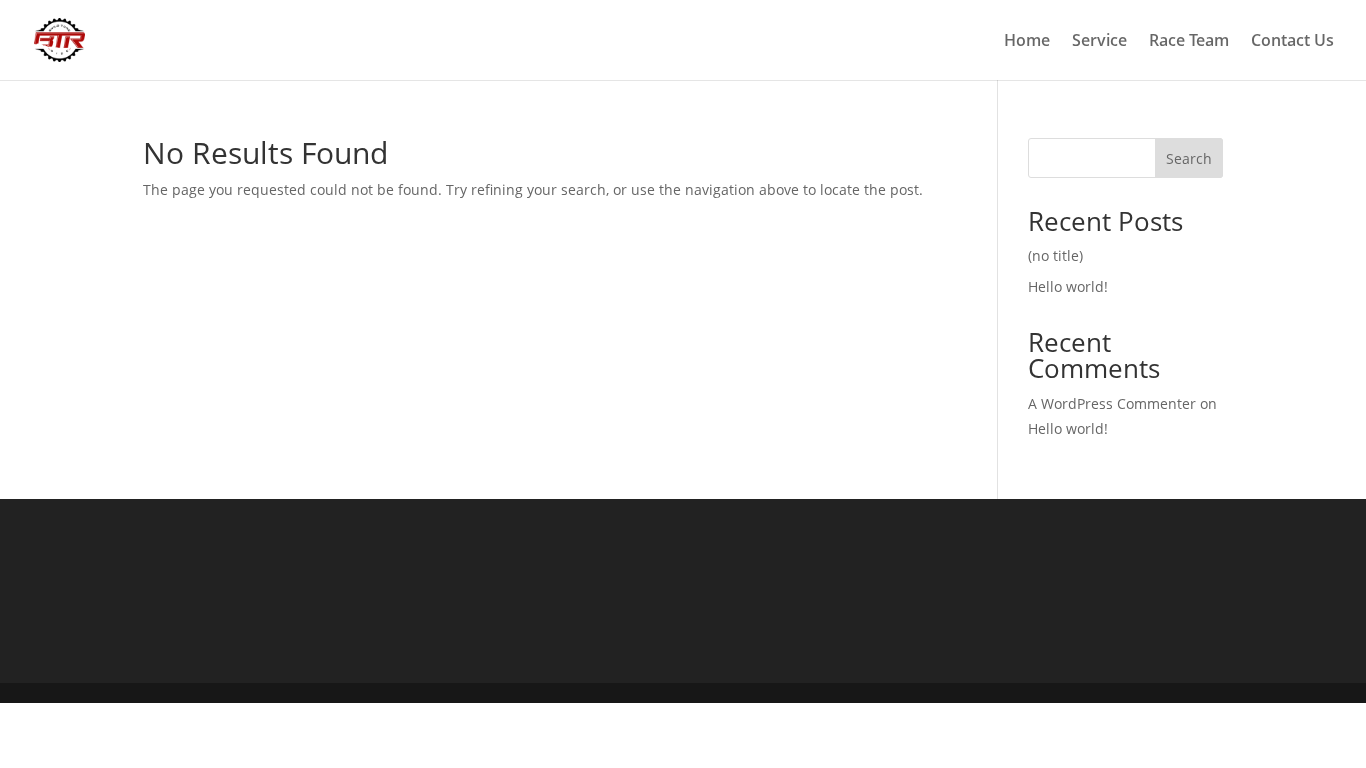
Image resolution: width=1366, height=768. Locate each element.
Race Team (1189, 42)
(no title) (1055, 255)
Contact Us (1292, 42)
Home (1027, 42)
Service (1099, 42)
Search (1189, 158)
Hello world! (1068, 286)
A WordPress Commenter (1112, 403)
